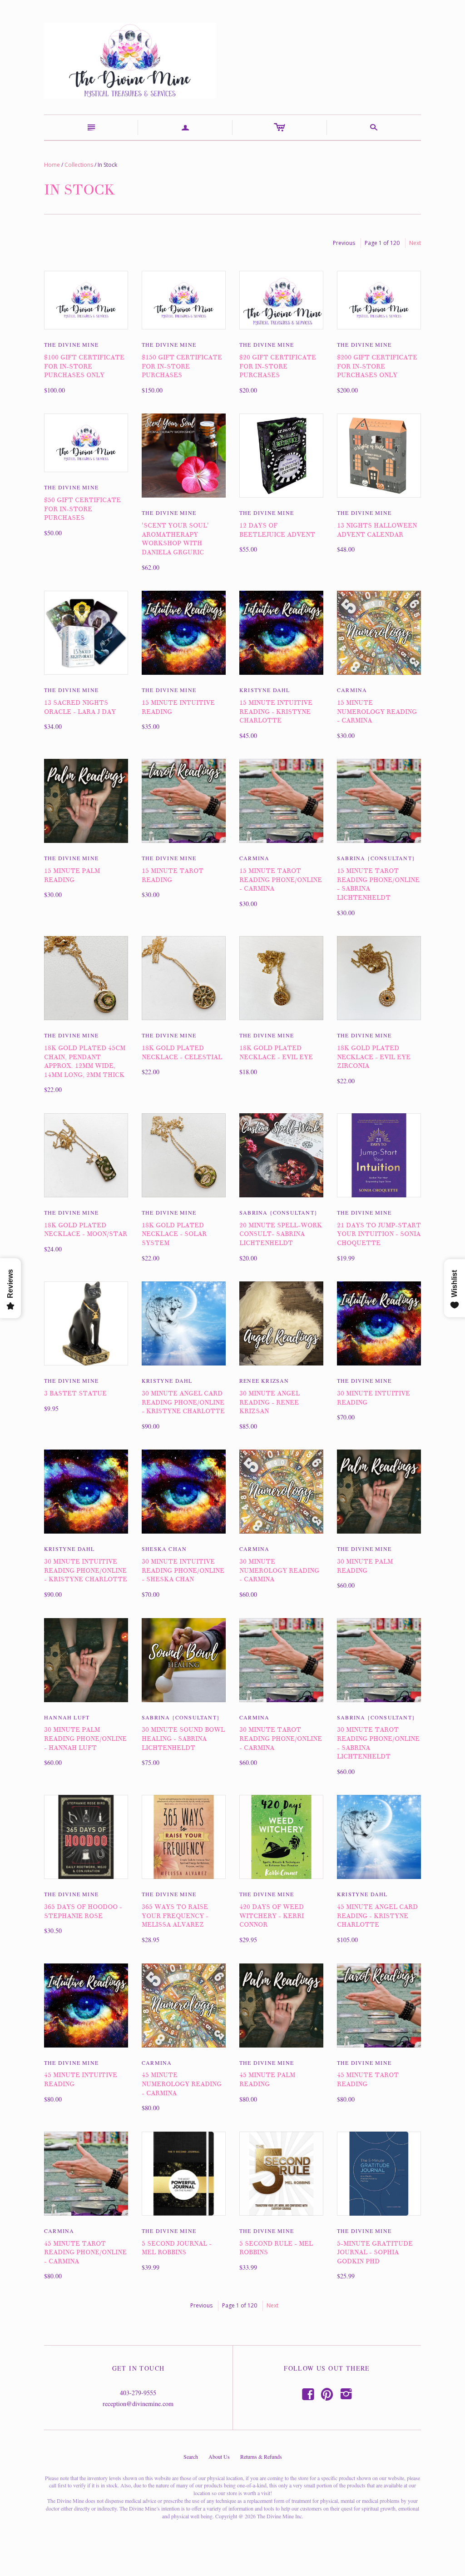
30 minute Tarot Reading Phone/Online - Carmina (281, 1739)
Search (191, 2456)
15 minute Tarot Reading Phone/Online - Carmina (281, 880)
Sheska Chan (164, 1549)
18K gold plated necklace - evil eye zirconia (374, 1057)
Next (415, 243)
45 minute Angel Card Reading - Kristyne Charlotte (377, 1916)
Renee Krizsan (264, 1380)
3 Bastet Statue (75, 1393)
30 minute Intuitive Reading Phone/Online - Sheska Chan (183, 1570)
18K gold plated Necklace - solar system (174, 1234)
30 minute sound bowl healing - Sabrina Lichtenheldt (183, 1739)
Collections (79, 165)
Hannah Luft (67, 1717)
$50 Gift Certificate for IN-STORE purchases (82, 509)
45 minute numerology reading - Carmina (182, 2084)
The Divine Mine (71, 344)
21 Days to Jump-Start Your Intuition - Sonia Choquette (379, 1234)
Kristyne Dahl (265, 690)
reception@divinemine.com (138, 2404)
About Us (219, 2456)
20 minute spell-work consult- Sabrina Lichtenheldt (281, 1234)
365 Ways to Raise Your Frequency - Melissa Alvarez (175, 1916)
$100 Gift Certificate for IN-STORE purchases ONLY (84, 366)
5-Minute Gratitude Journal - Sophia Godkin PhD (375, 2252)
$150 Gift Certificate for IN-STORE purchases (182, 366)
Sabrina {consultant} (376, 858)
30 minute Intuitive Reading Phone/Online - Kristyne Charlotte (86, 1570)
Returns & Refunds (261, 2456)
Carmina (352, 690)
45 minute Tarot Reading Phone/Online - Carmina (85, 2252)
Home (52, 165)
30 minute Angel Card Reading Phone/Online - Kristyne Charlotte (183, 1402)
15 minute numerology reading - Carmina (377, 712)
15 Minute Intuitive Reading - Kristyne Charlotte (276, 712)
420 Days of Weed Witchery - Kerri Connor (272, 1916)
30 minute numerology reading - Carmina (279, 1570)
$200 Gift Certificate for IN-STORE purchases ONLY (377, 366)
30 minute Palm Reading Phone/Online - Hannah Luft (85, 1739)
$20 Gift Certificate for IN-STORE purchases (278, 366)
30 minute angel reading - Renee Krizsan (270, 1402)
